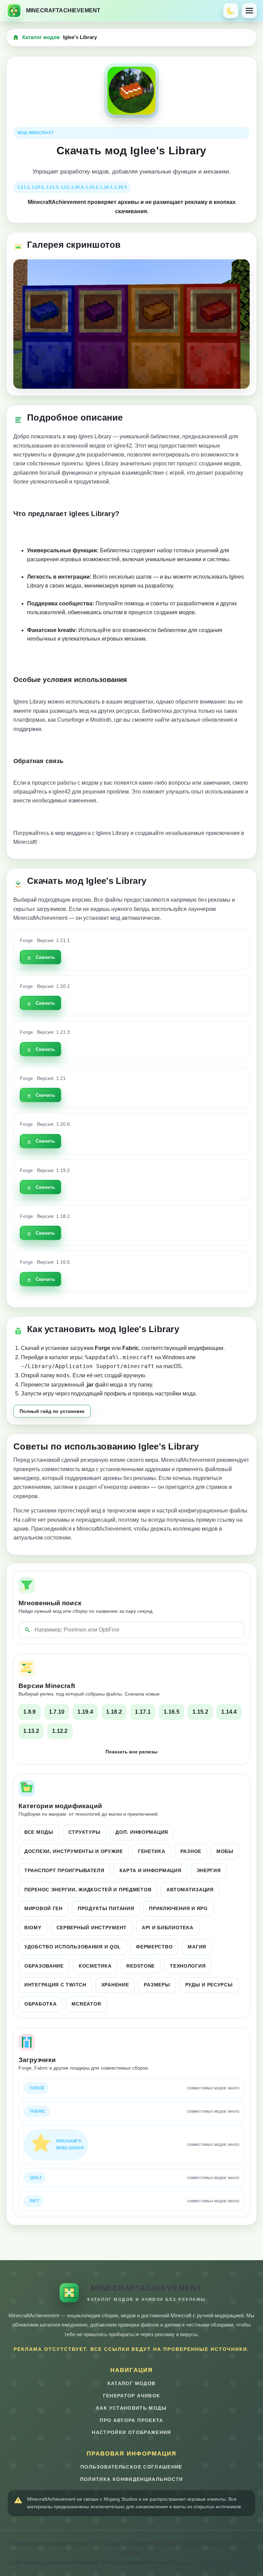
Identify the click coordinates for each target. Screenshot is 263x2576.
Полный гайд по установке (52, 1411)
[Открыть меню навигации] (249, 11)
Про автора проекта (131, 2420)
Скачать (45, 957)
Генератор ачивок (132, 2396)
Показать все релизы (131, 1752)
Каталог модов (41, 37)
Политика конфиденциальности (132, 2479)
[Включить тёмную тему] (231, 11)
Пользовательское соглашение (131, 2467)
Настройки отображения (131, 2432)
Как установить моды (131, 2408)
